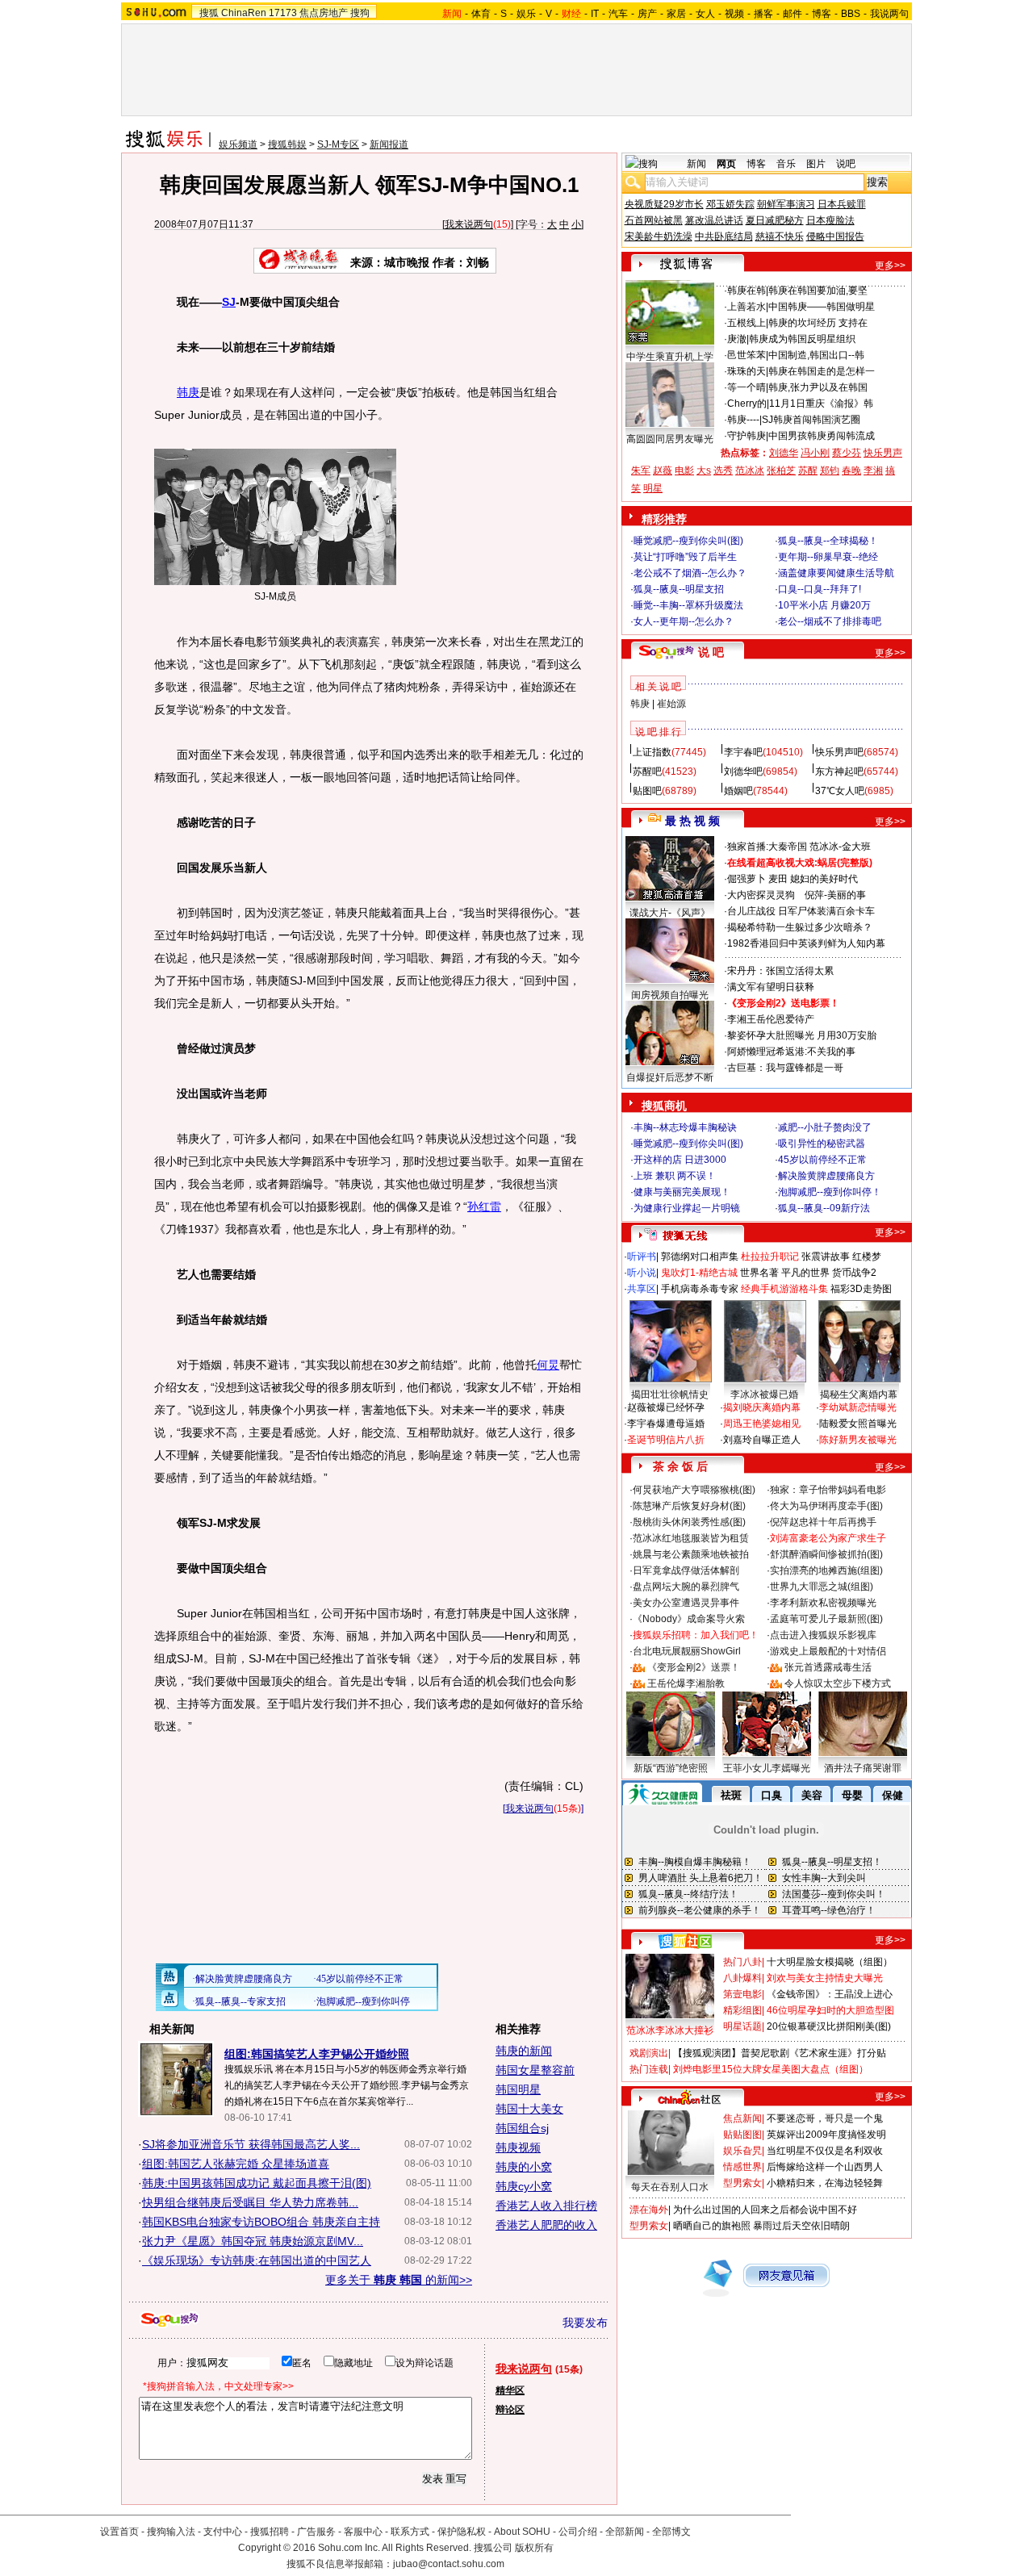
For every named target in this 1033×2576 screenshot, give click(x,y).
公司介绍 (578, 2532)
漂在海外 (649, 2210)
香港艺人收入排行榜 (546, 2206)
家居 (676, 14)
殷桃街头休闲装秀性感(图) (689, 1522)
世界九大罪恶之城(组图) (822, 1587)
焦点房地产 (324, 13)
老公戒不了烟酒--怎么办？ (690, 573)
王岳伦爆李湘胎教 (686, 1683)
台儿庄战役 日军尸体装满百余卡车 (801, 911)
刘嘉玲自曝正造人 (762, 1440)
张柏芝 (781, 470)
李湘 (873, 470)
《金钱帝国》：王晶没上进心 (830, 1994)
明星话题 (742, 2026)
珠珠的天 (747, 371)
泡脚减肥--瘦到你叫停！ (830, 1192)
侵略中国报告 (835, 236)
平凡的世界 (805, 1273)
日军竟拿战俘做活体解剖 (686, 1570)
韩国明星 (518, 2089)
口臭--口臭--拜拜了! (820, 589)
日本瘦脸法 (830, 220)
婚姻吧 (738, 791)
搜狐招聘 (270, 2532)
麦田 (778, 879)
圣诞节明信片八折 (666, 1440)
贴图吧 (647, 791)
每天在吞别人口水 (670, 2187)
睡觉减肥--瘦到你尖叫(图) (688, 541)
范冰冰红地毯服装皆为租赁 (691, 1538)
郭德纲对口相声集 (700, 1257)
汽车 (618, 14)
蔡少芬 (847, 453)
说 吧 (711, 652)
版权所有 (534, 2548)
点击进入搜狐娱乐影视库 (823, 1635)
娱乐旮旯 (742, 2151)
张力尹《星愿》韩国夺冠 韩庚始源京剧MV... (253, 2241)
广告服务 (316, 2532)
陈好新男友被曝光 (858, 1440)
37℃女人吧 (840, 791)
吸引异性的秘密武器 (822, 1144)
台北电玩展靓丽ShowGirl (687, 1651)
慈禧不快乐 (780, 236)
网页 (726, 164)
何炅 (548, 1365)
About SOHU (522, 2532)
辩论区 (510, 2410)
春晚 (851, 470)
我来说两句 (469, 224)
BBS (851, 14)
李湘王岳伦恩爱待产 (771, 1019)
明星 (653, 488)
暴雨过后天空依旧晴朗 (801, 2226)
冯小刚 (815, 453)
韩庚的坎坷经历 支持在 (818, 323)
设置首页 (119, 2532)
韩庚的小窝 (524, 2167)
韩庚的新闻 (524, 2051)
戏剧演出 (649, 2053)
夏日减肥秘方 (775, 220)
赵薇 (663, 470)
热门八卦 (742, 1962)
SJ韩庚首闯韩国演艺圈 (811, 420)
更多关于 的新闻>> (399, 2280)
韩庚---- (743, 420)
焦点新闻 (742, 2118)
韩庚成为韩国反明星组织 (802, 339)
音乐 (786, 164)
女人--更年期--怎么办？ (684, 621)
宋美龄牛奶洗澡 (659, 236)
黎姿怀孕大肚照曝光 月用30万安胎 (802, 1035)
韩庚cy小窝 (524, 2186)
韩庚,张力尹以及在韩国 (818, 387)
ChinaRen (244, 13)
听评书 (642, 1257)
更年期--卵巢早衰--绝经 (828, 557)
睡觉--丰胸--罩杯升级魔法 (688, 605)
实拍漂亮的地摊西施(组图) (826, 1570)
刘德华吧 (743, 772)
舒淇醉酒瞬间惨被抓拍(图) (826, 1554)
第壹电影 (742, 1994)
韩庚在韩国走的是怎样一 (822, 371)
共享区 (642, 1289)
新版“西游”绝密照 (671, 1768)
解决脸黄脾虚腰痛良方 (826, 1176)
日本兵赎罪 (842, 204)
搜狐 (209, 13)
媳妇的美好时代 (824, 879)
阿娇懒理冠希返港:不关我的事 (791, 1052)
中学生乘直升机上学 (670, 357)
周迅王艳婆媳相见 (762, 1424)
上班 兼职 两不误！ (675, 1176)
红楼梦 (867, 1257)
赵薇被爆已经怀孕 (666, 1407)
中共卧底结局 (724, 236)
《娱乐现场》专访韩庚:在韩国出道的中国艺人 (257, 2260)
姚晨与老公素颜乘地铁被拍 (691, 1554)
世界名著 (759, 1273)
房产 (647, 14)
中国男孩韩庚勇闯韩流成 (822, 436)
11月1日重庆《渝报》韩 (821, 404)
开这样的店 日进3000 (680, 1160)
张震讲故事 (826, 1257)
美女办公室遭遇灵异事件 (686, 1603)
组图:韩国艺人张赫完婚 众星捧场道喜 (236, 2164)
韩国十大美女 (529, 2109)
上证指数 (652, 752)
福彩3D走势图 (861, 1289)
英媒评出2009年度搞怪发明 (826, 2135)
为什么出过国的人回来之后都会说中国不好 (765, 2210)
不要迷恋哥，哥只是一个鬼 (825, 2118)
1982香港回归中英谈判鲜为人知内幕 (806, 943)
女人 (705, 14)
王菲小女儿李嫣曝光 (767, 1768)
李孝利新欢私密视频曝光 (823, 1603)
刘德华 (784, 453)
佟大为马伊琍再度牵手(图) (826, 1506)
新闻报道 (389, 144)
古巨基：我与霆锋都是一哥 (785, 1068)
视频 (734, 14)
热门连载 (649, 2069)
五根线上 (747, 323)
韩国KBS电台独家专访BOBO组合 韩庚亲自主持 (261, 2222)
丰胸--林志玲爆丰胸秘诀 (685, 1127)
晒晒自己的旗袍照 (712, 2226)
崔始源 (671, 704)
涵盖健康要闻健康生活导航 (836, 573)
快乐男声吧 (839, 752)
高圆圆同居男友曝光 (670, 439)
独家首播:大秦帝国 (767, 847)
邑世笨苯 (747, 355)
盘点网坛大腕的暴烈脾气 (686, 1587)
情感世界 (742, 2167)
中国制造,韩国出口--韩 (816, 355)
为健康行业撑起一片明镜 (687, 1208)
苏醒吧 (647, 772)
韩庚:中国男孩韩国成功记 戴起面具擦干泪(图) (257, 2183)
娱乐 (526, 14)
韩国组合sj (522, 2128)
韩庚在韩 (747, 291)
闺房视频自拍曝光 (670, 995)
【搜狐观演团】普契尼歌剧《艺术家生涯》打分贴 (780, 2053)
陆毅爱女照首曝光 (858, 1424)
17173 (283, 13)
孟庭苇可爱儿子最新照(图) (826, 1619)
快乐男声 (883, 453)
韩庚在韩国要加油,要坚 (818, 291)
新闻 (696, 164)
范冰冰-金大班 (840, 847)
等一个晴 (747, 387)
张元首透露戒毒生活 (828, 1667)
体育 (481, 14)
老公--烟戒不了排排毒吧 (830, 621)
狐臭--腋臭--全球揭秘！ (828, 541)
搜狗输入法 (171, 2532)
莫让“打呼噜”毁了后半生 (685, 557)
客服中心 (363, 2532)
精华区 (510, 2390)
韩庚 (188, 392)
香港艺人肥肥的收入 (546, 2225)
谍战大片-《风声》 (670, 913)
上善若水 (747, 307)
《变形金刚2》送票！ (694, 1667)
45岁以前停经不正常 (822, 1160)
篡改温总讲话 (714, 220)
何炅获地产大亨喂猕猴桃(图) (694, 1490)
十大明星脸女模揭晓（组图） (830, 1962)
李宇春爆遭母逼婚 (666, 1424)
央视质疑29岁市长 (664, 204)
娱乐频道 (238, 144)
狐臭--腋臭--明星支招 (679, 589)
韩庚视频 (518, 2147)
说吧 (846, 164)
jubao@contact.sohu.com (449, 2564)
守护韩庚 (747, 436)
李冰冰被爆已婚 (764, 1395)
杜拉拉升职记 (770, 1257)
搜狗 (360, 13)
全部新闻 (625, 2532)
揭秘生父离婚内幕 (859, 1395)
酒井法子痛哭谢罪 (863, 1768)
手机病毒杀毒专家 (700, 1289)
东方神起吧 (839, 772)
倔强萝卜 (747, 879)
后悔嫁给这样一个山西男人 (825, 2167)
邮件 (793, 14)
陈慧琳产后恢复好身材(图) (689, 1506)
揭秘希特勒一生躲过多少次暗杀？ (800, 927)
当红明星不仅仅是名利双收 (825, 2151)
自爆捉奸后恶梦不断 (670, 1077)
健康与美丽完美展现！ (682, 1192)
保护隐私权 (462, 2532)
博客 (822, 14)
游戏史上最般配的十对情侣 (828, 1651)
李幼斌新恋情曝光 (858, 1407)
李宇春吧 (743, 752)
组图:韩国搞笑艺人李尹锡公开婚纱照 (317, 2054)
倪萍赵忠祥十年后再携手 (823, 1522)
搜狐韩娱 (287, 144)
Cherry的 (747, 404)
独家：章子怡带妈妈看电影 (828, 1490)
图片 (816, 164)
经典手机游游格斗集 (784, 1289)
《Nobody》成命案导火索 (689, 1619)
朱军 (641, 470)
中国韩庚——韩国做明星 (822, 307)
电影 (684, 470)
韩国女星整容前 (535, 2070)
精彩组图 (742, 2010)
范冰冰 (750, 470)
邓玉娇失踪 (730, 204)
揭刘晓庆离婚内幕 (762, 1407)
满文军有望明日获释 (771, 987)
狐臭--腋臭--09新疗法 (824, 1208)
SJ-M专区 (338, 144)
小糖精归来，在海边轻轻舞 (825, 2183)
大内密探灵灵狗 (761, 895)
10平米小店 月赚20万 (824, 605)
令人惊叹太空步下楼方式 (838, 1683)
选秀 (723, 470)
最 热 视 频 (692, 821)
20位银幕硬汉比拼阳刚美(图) (829, 2026)
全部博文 (671, 2532)
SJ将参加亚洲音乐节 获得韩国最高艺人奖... (251, 2144)
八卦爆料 (742, 1978)
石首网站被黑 (654, 220)
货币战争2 (854, 1273)
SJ (229, 302)
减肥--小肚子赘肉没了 (825, 1127)
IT (595, 14)
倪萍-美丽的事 (835, 895)
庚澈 (737, 339)
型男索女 (742, 2183)
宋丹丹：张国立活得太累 (780, 971)
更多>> (890, 266)
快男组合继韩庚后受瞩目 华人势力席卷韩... (250, 2202)
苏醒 (808, 470)
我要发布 (585, 2323)
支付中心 (223, 2532)
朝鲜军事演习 (786, 204)
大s (704, 470)
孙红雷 (484, 1206)
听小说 (642, 1273)
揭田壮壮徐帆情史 (670, 1395)
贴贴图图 (742, 2135)
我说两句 (889, 14)
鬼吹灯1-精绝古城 (699, 1273)
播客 (763, 14)
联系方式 (410, 2532)
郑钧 (830, 470)
